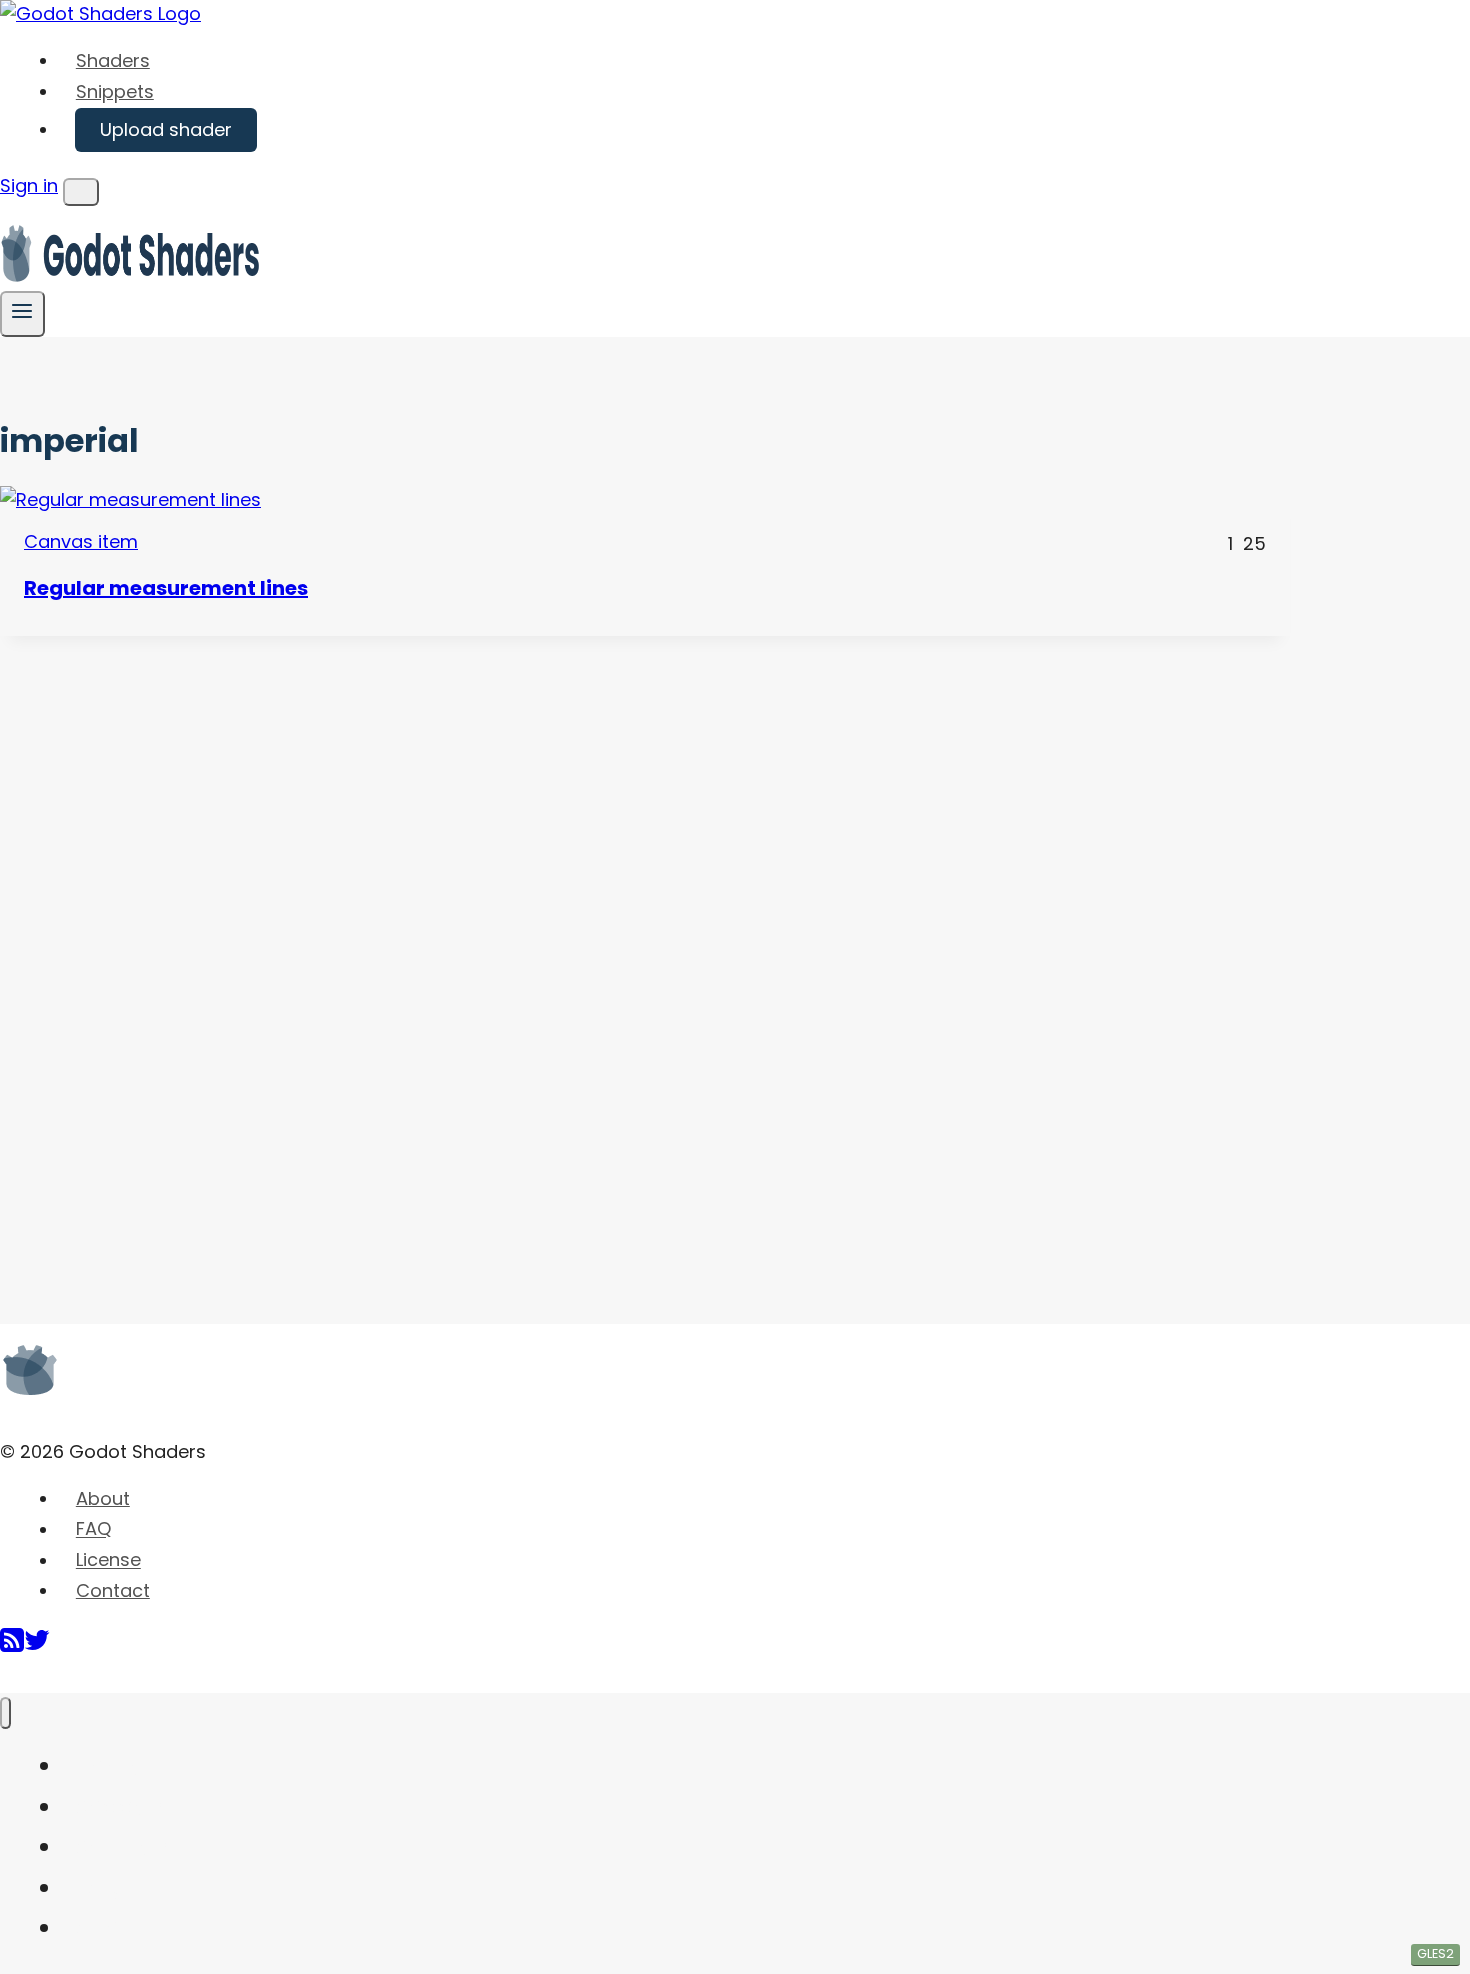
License (108, 1560)
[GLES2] (645, 500)
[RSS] (12, 1647)
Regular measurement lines (166, 588)
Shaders (113, 60)
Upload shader (166, 129)
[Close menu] (5, 1713)
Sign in (29, 185)
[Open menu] (22, 313)
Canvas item (81, 541)
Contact (113, 1590)
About (103, 1498)
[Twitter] (37, 1647)
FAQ (93, 1529)
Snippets (115, 91)
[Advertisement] (150, 936)
